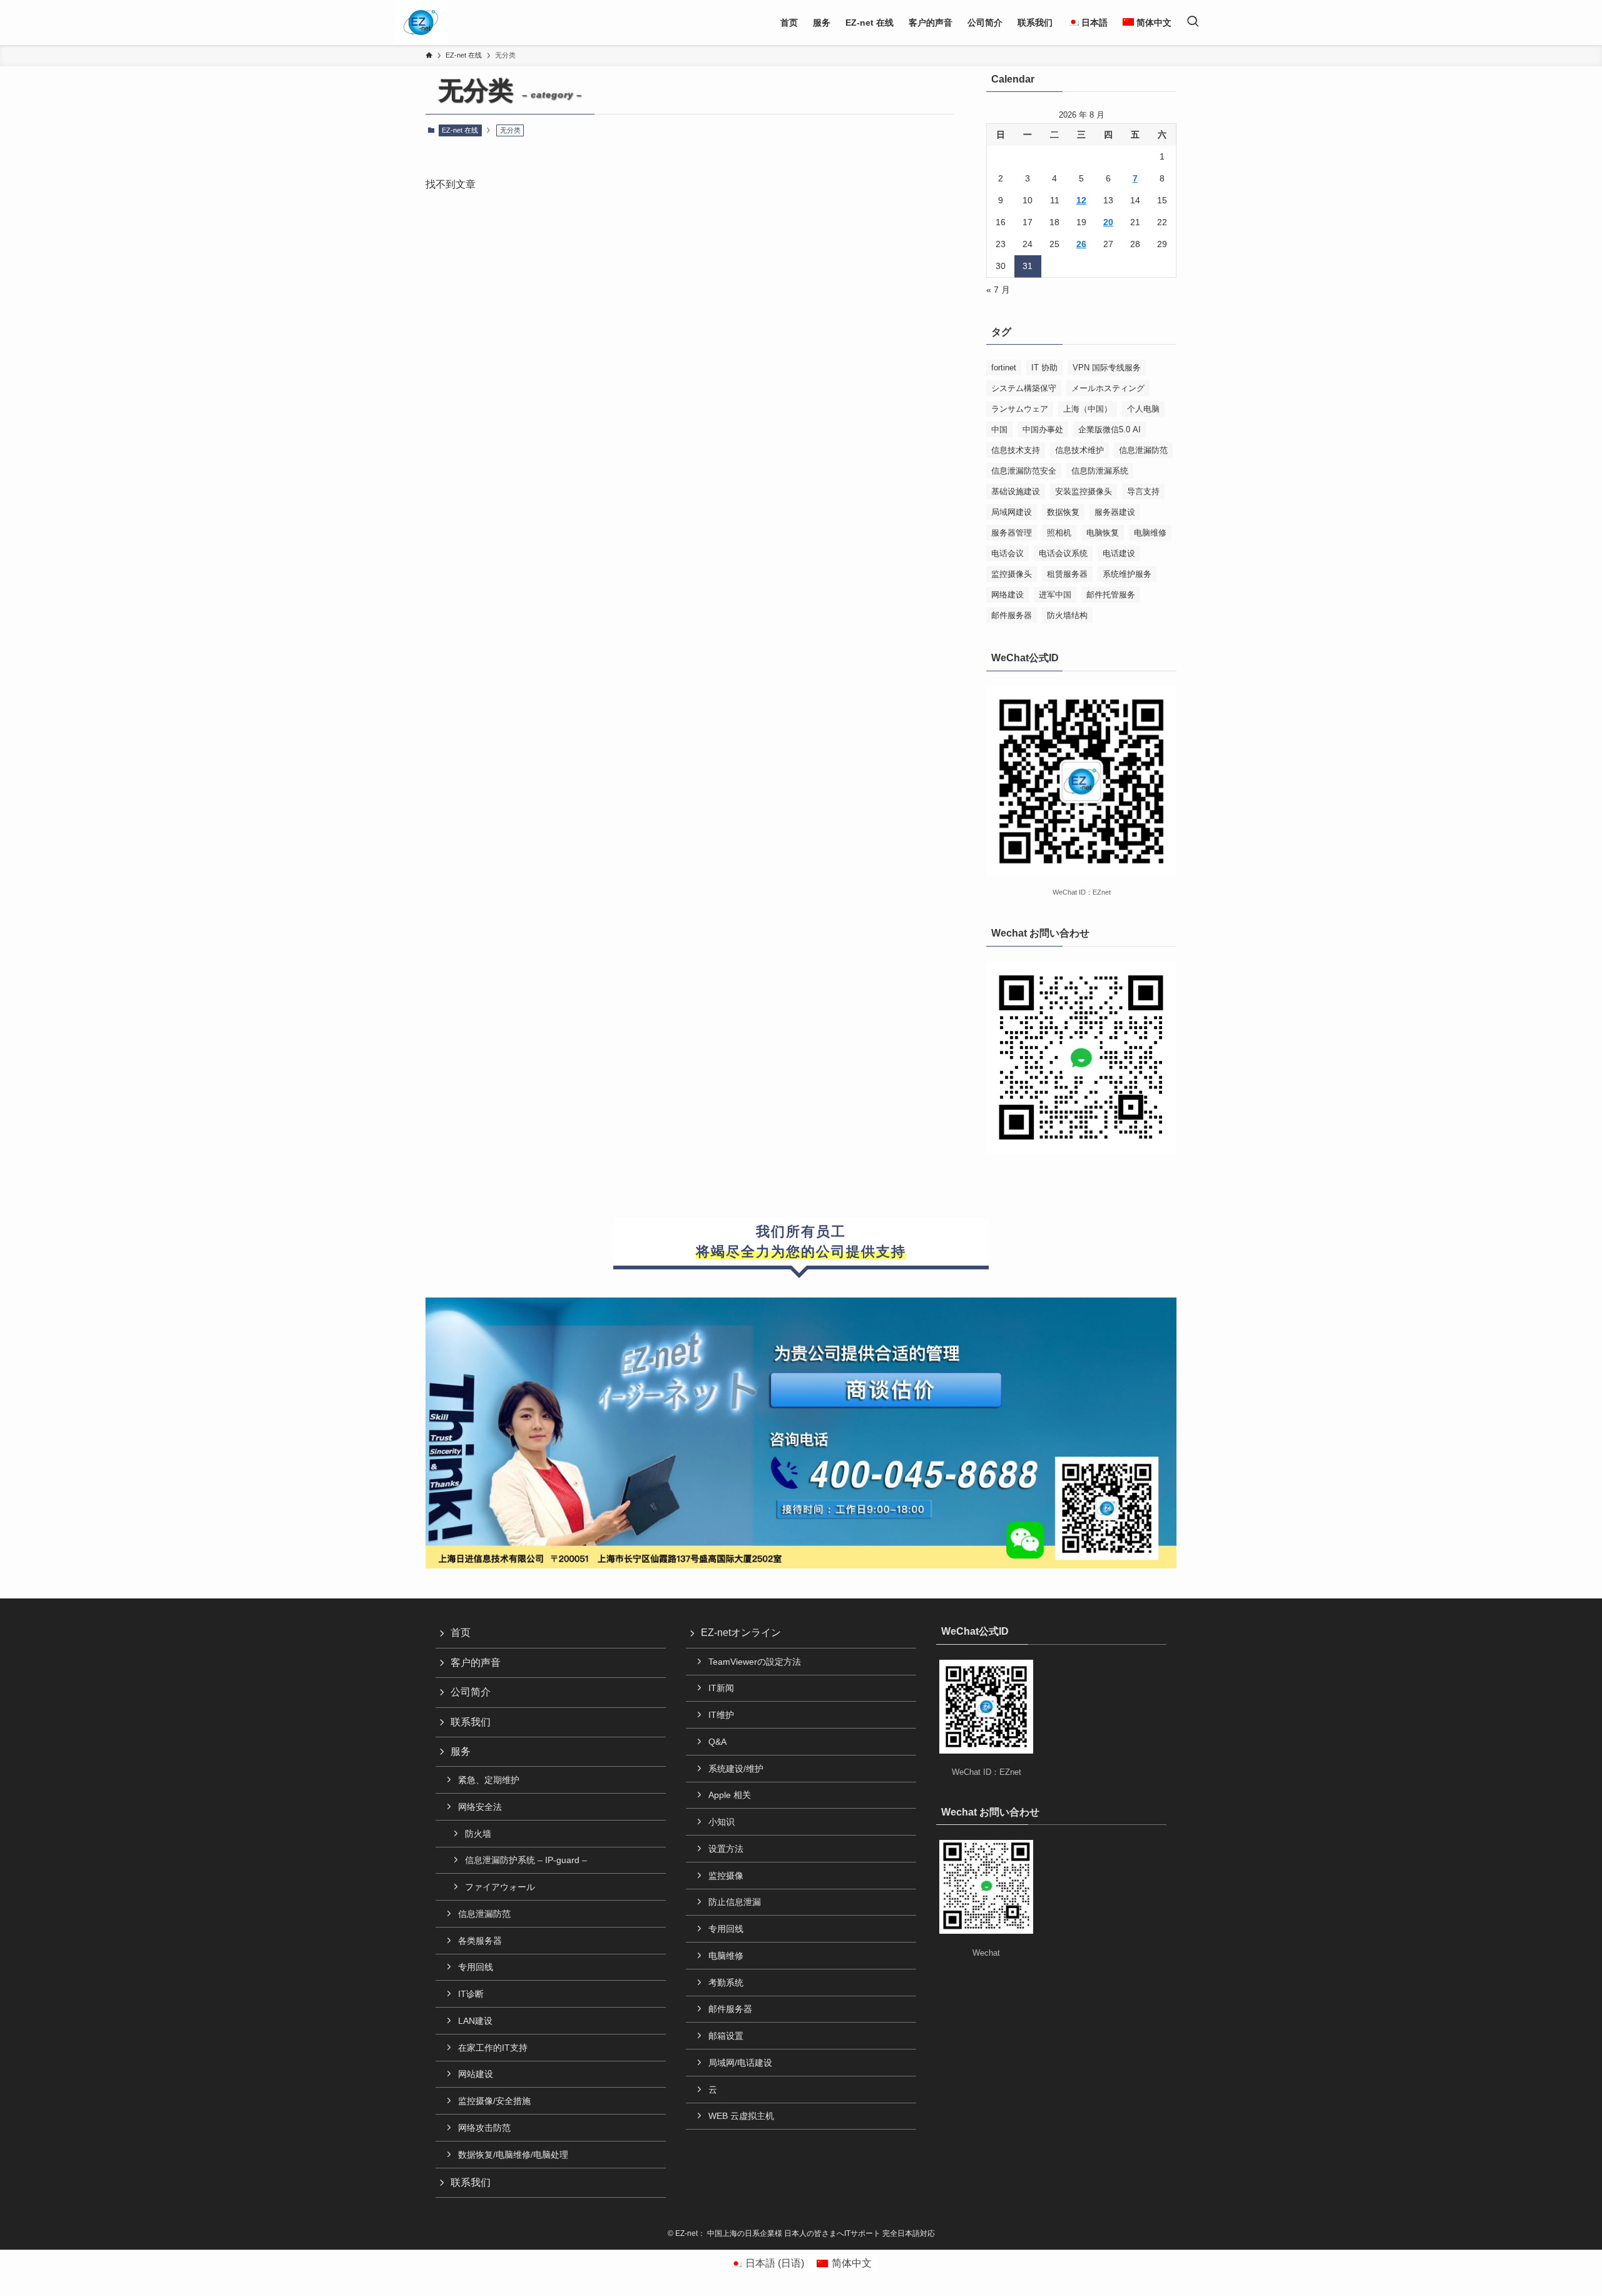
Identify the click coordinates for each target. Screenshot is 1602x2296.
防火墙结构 (1067, 615)
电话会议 (1008, 553)
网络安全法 (480, 1807)
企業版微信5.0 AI (1110, 429)
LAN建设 (475, 2021)
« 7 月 (998, 290)
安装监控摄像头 (1084, 491)
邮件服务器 (1012, 615)
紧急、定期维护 (489, 1780)
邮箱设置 (726, 2036)
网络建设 (1008, 595)
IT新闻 (721, 1688)
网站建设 (476, 2074)
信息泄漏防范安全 (1024, 471)
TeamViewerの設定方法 (755, 1662)
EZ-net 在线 (460, 130)
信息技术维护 (1079, 450)
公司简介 (471, 1692)
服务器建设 (1115, 512)
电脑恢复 (1103, 533)
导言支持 (1143, 491)
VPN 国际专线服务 (1107, 368)
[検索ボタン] (1193, 23)
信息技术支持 (1016, 450)
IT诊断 (471, 1994)
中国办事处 (1043, 429)
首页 (461, 1633)
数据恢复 (1063, 512)
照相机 (1059, 533)
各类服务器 (480, 1941)
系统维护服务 (1127, 574)
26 (1081, 244)
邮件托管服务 (1111, 595)
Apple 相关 (730, 1795)
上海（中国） (1088, 409)
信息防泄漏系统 (1100, 471)
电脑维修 (1150, 533)
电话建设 (1119, 553)
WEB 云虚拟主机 (741, 2116)
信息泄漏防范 (1143, 450)
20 (1108, 222)
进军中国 (1055, 595)
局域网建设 (1012, 512)
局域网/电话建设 (740, 2063)
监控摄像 (726, 1876)
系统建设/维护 (736, 1769)
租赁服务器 (1067, 574)
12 (1081, 200)
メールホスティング (1108, 388)
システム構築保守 (1024, 388)
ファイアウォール (500, 1887)
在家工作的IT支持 (493, 2048)
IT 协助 (1044, 368)
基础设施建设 (1016, 491)
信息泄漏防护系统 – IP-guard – (526, 1860)
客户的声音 (476, 1663)
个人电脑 (1143, 409)
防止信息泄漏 (735, 1902)
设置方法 (726, 1849)
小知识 (722, 1822)
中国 (999, 429)
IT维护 (721, 1715)
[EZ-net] (421, 23)
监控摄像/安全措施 (494, 2101)
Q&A (717, 1742)
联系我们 (471, 1722)
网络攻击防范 (484, 2128)
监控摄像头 (1012, 574)
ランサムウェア (1020, 409)
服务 (461, 1751)
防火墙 (478, 1834)
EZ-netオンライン (741, 1633)
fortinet (1004, 368)
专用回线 (476, 1967)
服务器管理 (1012, 533)
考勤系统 (726, 1983)
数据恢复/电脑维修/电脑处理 (513, 2155)
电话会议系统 (1063, 553)
